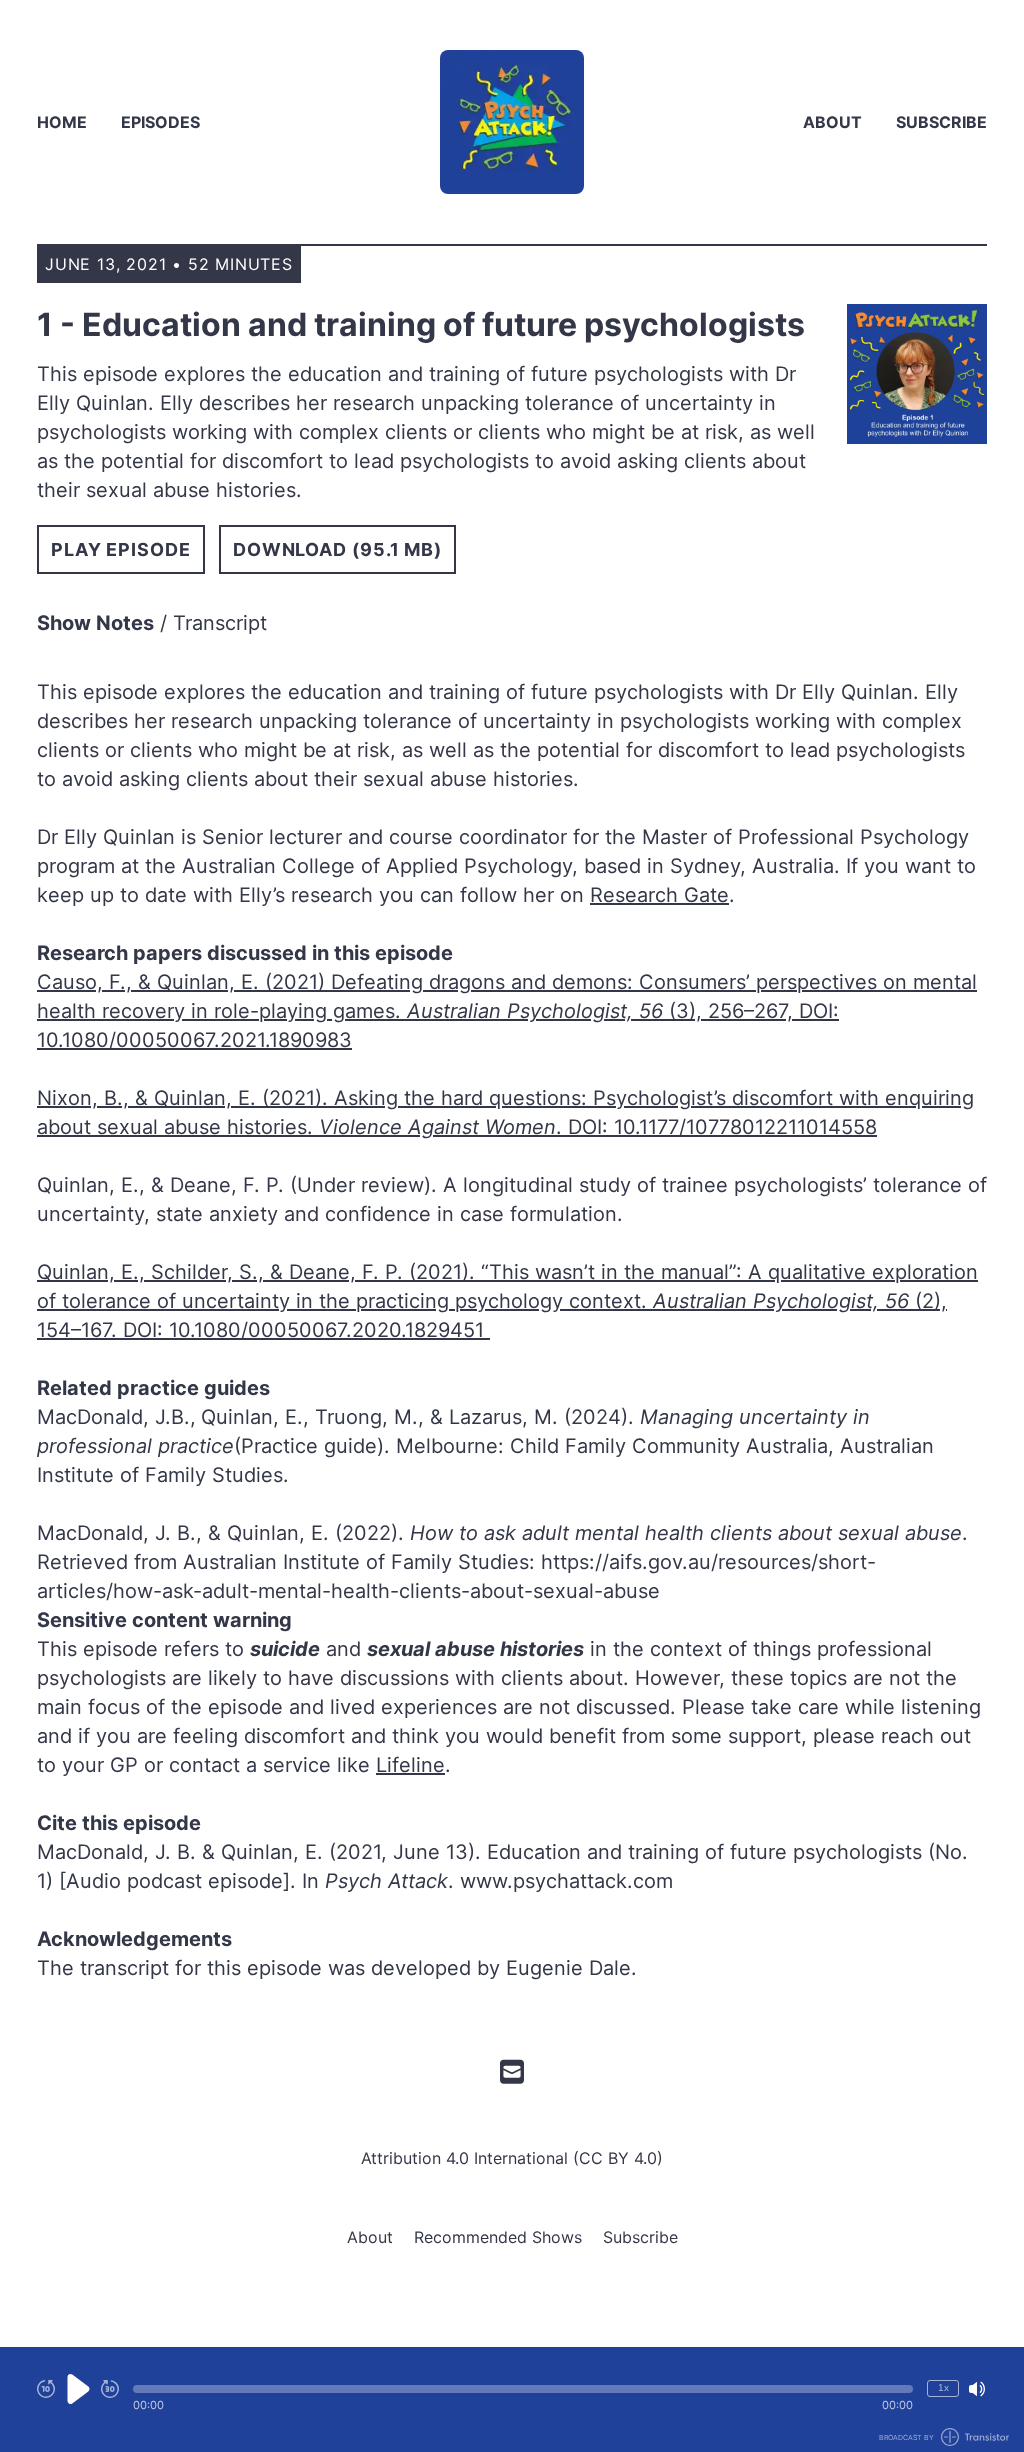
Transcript (220, 623)
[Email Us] (512, 2070)
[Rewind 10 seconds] (46, 2389)
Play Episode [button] (121, 549)
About (832, 122)
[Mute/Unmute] (977, 2389)
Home (62, 122)
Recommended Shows (498, 2237)
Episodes (160, 122)
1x (943, 2387)
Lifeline (410, 1765)
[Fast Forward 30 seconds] (110, 2389)
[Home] (512, 122)
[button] (523, 2389)
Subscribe (941, 122)
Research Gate (659, 895)
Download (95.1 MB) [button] (337, 549)
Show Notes (95, 623)
